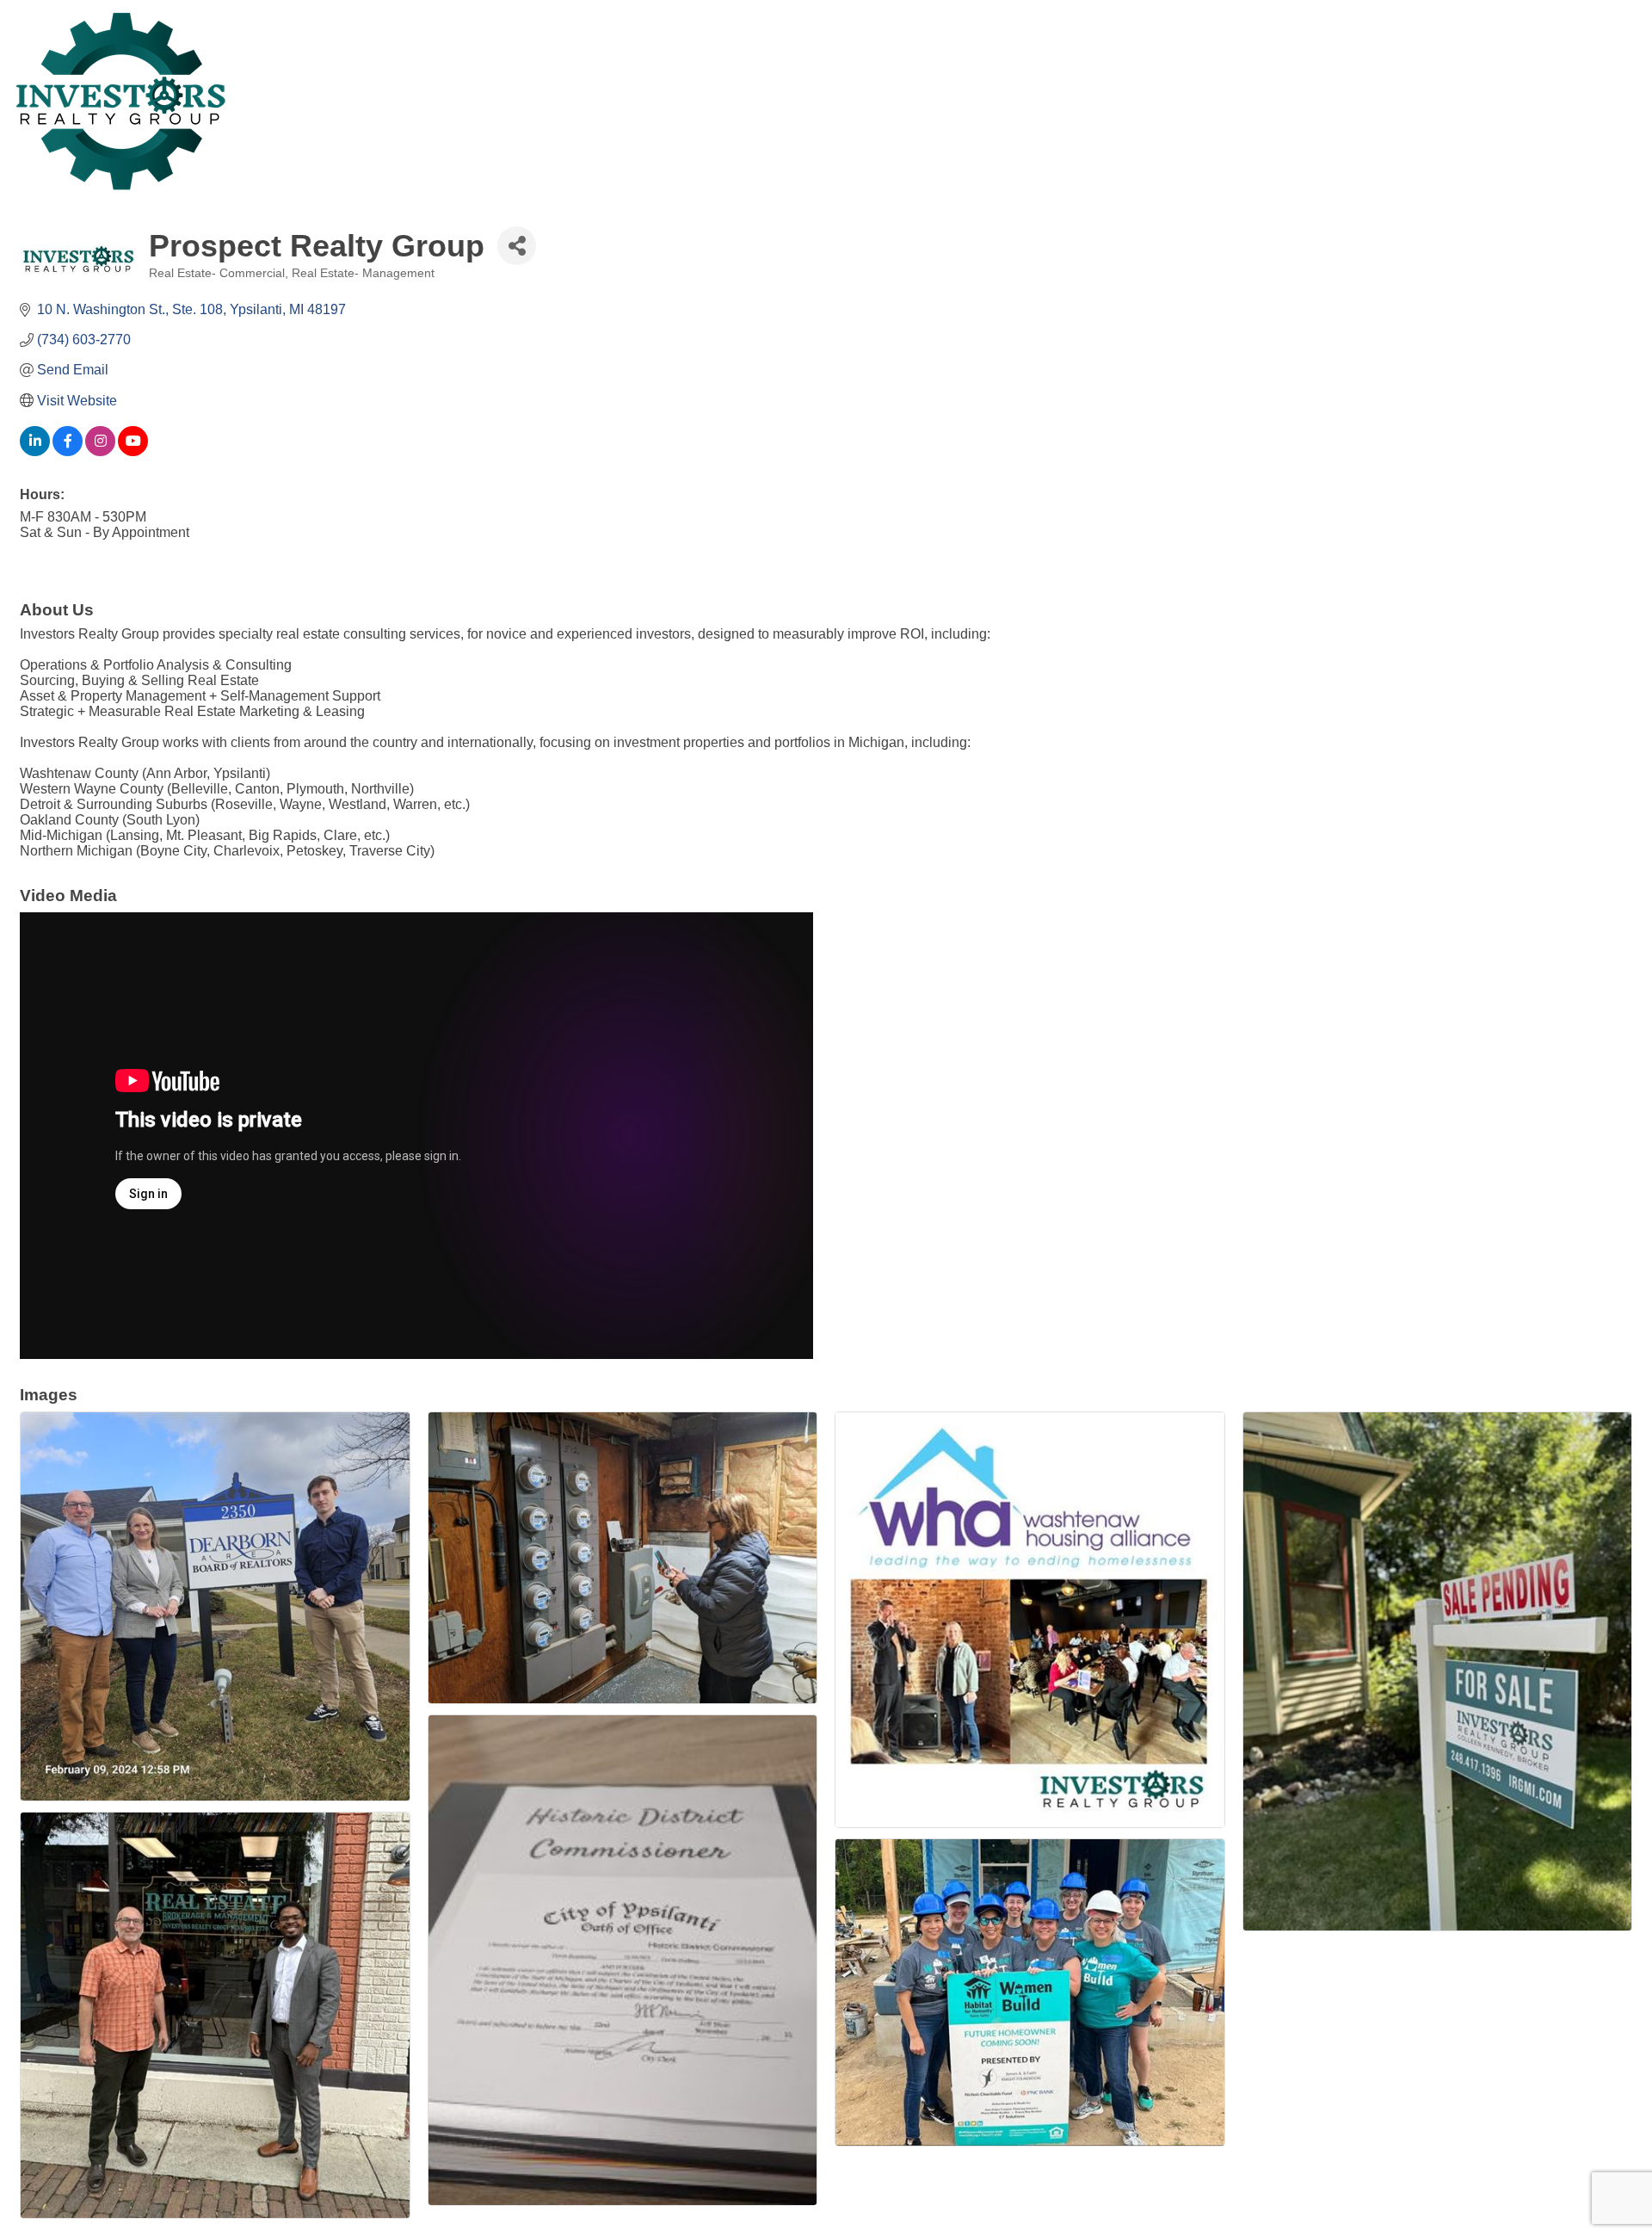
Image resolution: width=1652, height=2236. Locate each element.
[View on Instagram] (100, 451)
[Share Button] (517, 246)
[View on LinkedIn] (35, 451)
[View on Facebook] (68, 451)
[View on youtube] (133, 451)
